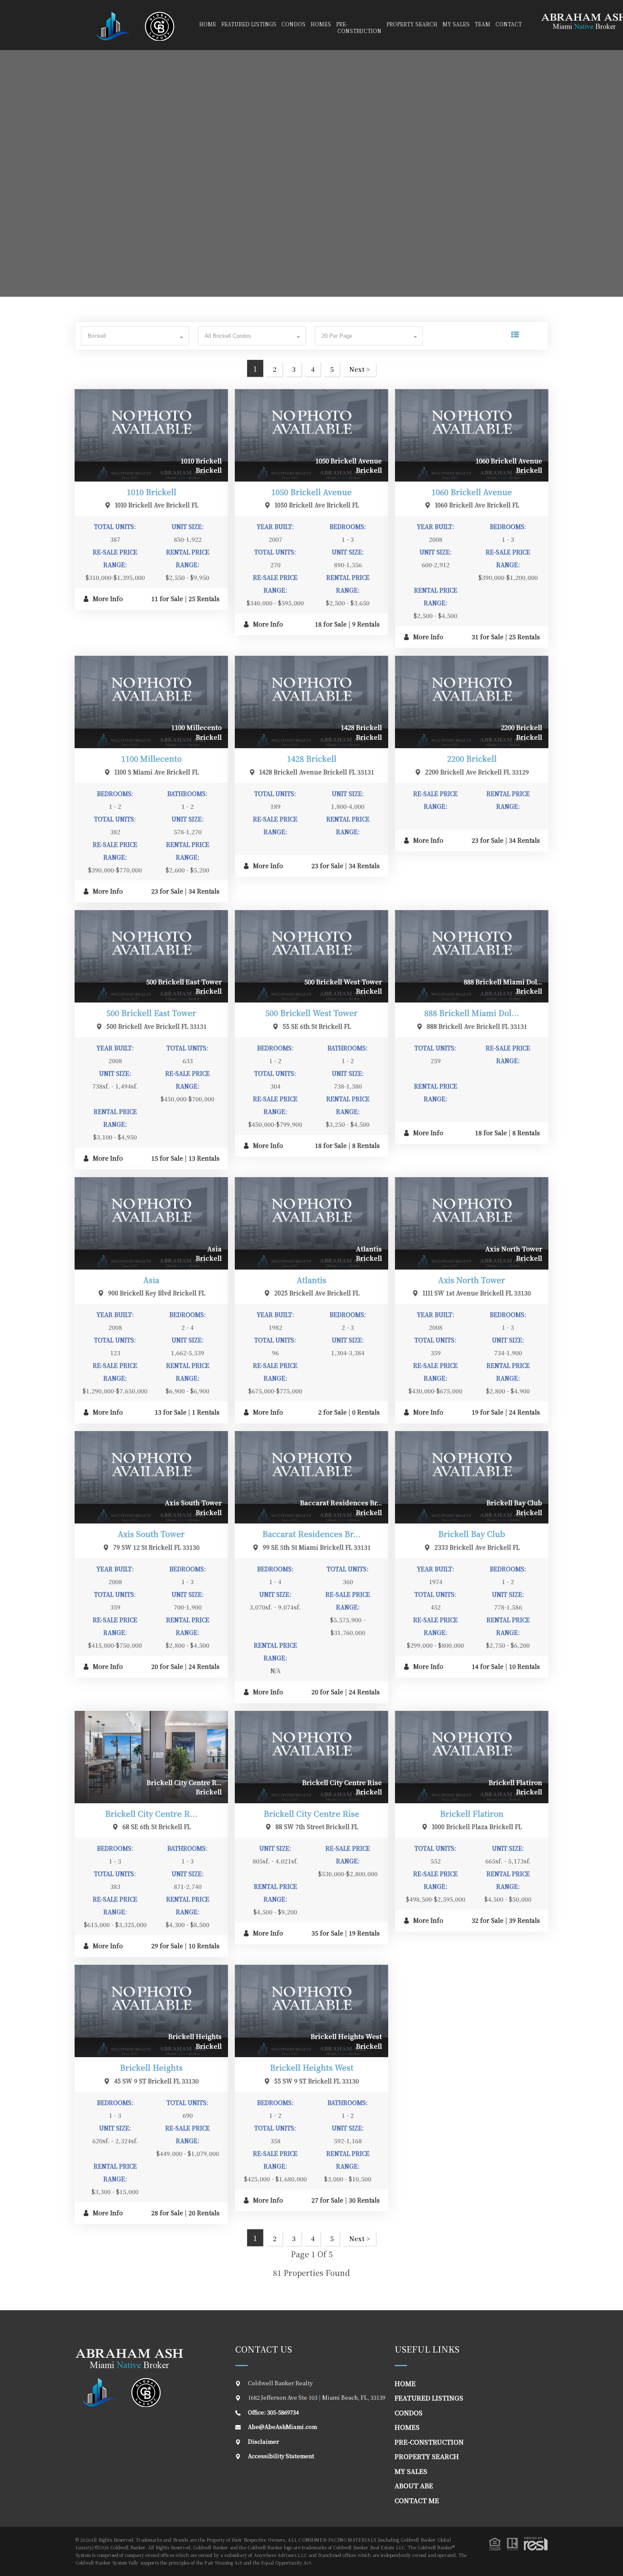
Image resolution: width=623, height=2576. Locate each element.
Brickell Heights (151, 2067)
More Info (107, 599)
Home (208, 24)
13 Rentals (204, 1158)
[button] (135, 336)
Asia (151, 1280)
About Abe (414, 2485)
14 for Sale (488, 1666)
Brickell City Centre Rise (311, 1813)
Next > (360, 369)
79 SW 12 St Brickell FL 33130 (156, 1547)
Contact (509, 24)
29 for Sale (167, 1946)
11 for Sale (167, 599)
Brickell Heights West (312, 2067)
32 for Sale (488, 1920)
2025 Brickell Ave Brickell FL (317, 1293)
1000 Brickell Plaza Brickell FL (477, 1827)
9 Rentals (366, 624)
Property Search (412, 24)
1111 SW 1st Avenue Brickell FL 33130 (477, 1293)
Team (483, 24)
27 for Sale (327, 2200)
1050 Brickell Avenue (311, 492)
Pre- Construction (359, 27)
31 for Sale (488, 637)
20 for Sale (167, 1666)
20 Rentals (204, 2213)
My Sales (456, 24)
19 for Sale (488, 1412)
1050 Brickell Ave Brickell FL (317, 505)
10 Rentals (524, 1666)
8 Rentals (366, 1145)
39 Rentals (524, 1920)
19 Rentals (364, 1933)
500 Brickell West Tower (311, 1013)
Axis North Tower (472, 1280)
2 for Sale (332, 1412)
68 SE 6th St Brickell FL (157, 1827)
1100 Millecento (152, 758)
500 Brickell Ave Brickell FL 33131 (157, 1026)
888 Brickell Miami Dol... (472, 1013)
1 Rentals (206, 1412)
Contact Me (417, 2500)
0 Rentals (366, 1412)
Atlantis (311, 1280)
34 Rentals (204, 891)
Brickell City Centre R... (151, 1813)
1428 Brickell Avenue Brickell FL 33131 (317, 772)
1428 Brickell (312, 758)
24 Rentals (524, 1412)
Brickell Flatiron (472, 1813)
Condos (293, 24)
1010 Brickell (152, 492)
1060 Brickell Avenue (472, 492)
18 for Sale (331, 624)
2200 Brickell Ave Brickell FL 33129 (477, 772)
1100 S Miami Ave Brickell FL (157, 772)
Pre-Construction (429, 2442)
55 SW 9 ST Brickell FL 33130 (317, 2081)
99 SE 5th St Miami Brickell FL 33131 (317, 1547)
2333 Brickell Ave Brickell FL (477, 1547)
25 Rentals (204, 599)
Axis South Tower (151, 1534)
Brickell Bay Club (472, 1534)
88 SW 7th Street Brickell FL (317, 1827)
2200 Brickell (472, 758)
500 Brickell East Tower (151, 1013)
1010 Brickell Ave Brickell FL (157, 505)
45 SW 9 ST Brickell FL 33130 (156, 2081)
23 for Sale (167, 891)
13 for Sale (171, 1412)
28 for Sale (167, 2213)
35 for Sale (327, 1933)
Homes (321, 24)
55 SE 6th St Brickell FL (317, 1026)
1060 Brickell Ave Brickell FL (477, 505)
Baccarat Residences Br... (311, 1534)
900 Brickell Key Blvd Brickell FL (157, 1293)
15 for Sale (167, 1158)
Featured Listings (249, 24)
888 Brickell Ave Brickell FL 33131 (477, 1026)
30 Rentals (364, 2200)
